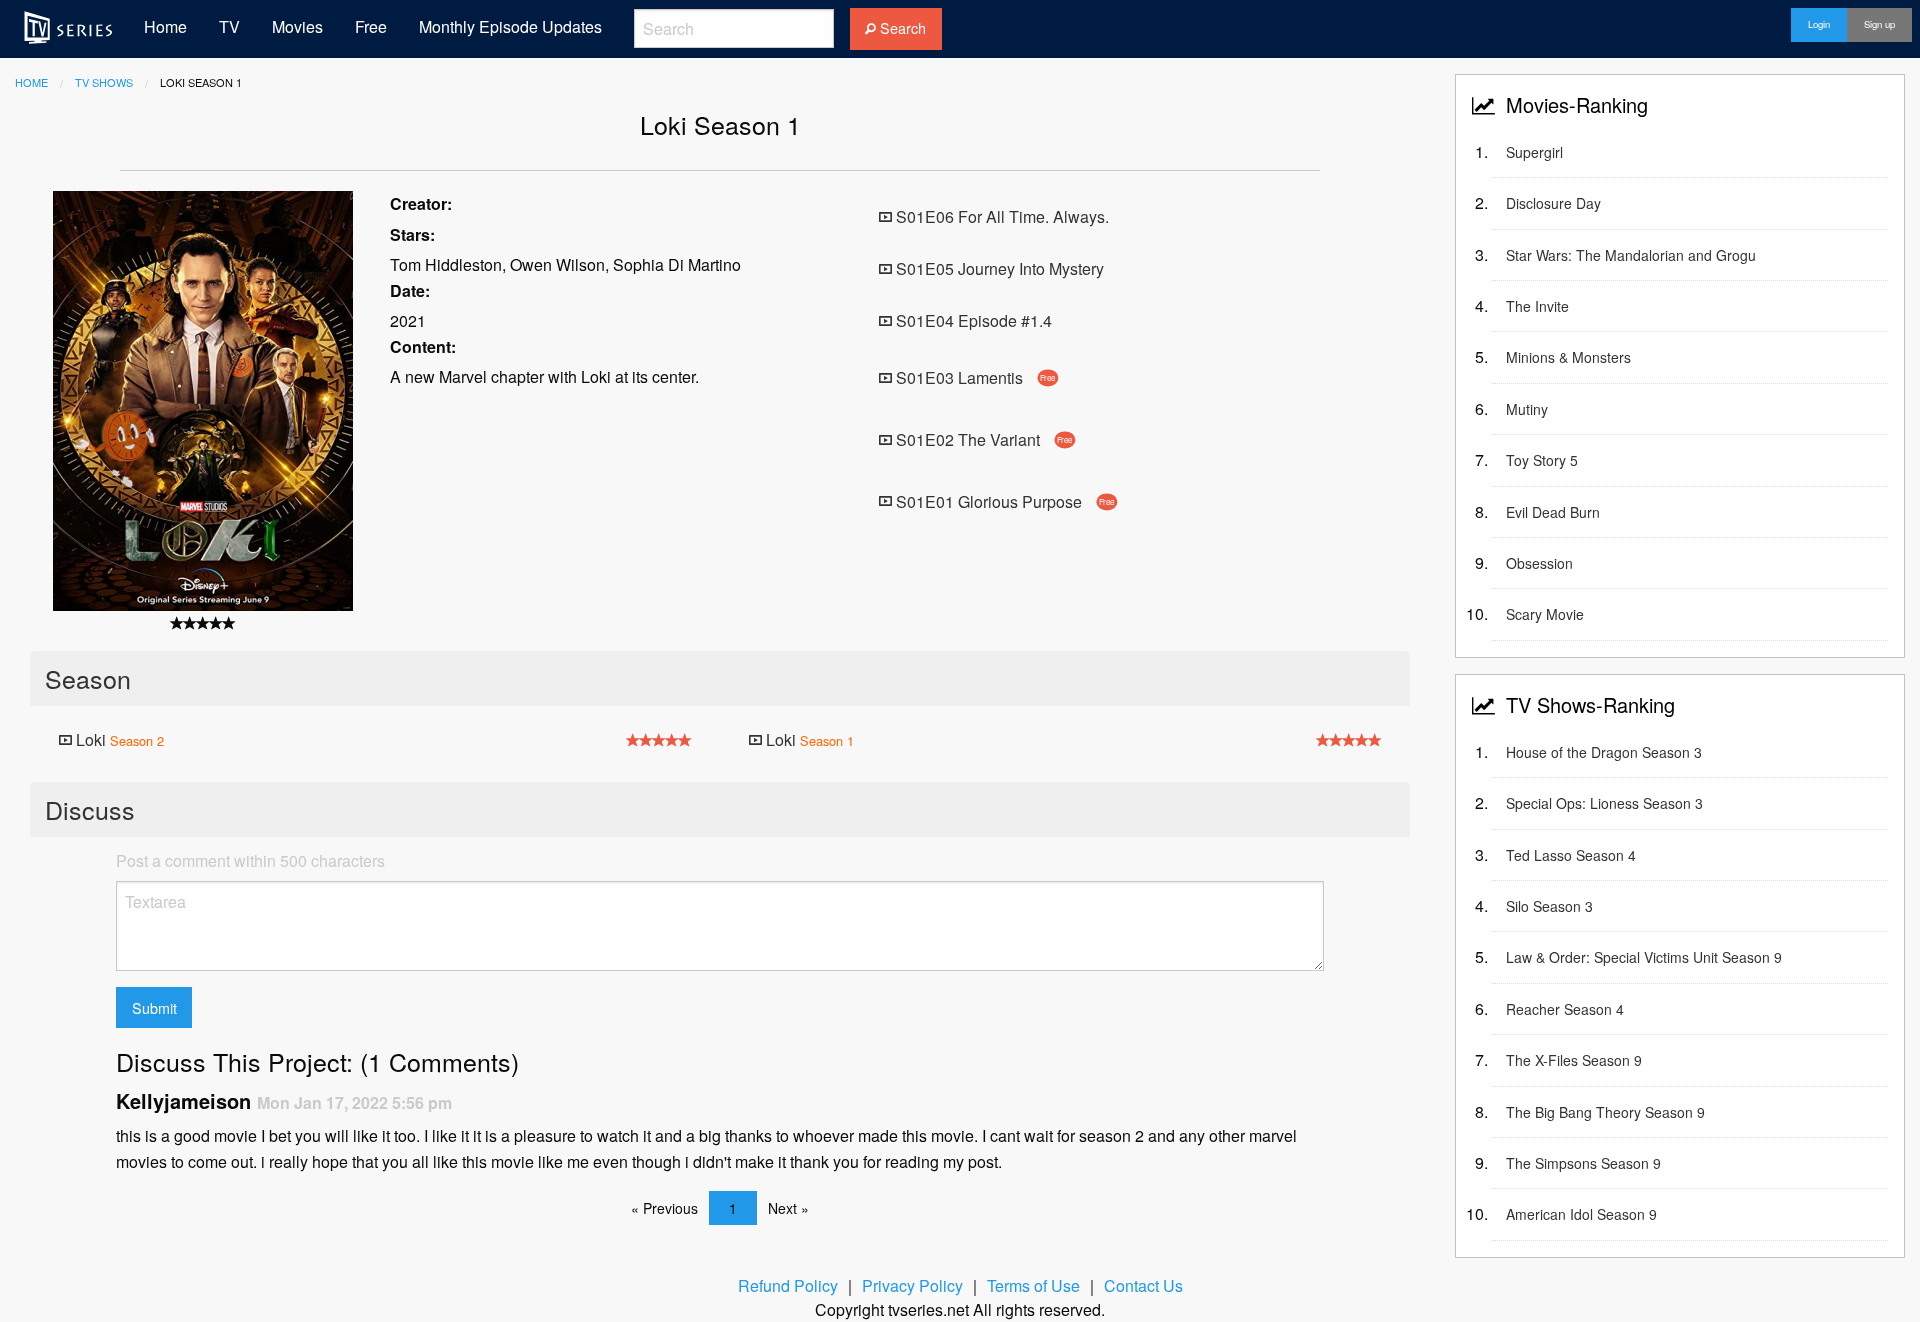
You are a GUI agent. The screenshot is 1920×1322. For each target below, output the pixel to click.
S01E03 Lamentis (974, 377)
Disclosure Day (1553, 203)
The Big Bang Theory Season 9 (1605, 1112)
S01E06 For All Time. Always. (1000, 216)
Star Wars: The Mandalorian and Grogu (1631, 255)
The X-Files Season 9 (1574, 1060)
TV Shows (104, 82)
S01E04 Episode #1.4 (972, 320)
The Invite (1537, 306)
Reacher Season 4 (1565, 1009)
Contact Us (1143, 1285)
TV (229, 26)
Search (901, 27)
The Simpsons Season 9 (1583, 1163)
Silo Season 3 (1549, 906)
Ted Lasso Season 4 (1571, 855)
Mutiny (1527, 409)
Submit (154, 1007)
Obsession (1539, 563)
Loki (118, 739)
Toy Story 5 (1542, 460)
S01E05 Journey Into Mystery (998, 268)
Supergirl (1534, 152)
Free (371, 26)
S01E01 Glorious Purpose (1003, 500)
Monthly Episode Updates (510, 26)
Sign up (1879, 24)
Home (165, 26)
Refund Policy (788, 1285)
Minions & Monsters (1568, 357)
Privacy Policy (912, 1285)
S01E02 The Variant (982, 439)
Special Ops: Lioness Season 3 (1604, 803)
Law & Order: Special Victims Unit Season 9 (1644, 957)
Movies (297, 26)
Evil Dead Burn (1553, 512)
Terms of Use (1033, 1285)
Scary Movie (1545, 614)
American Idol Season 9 (1581, 1214)
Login (1819, 24)
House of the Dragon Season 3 (1604, 752)
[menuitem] (68, 27)
